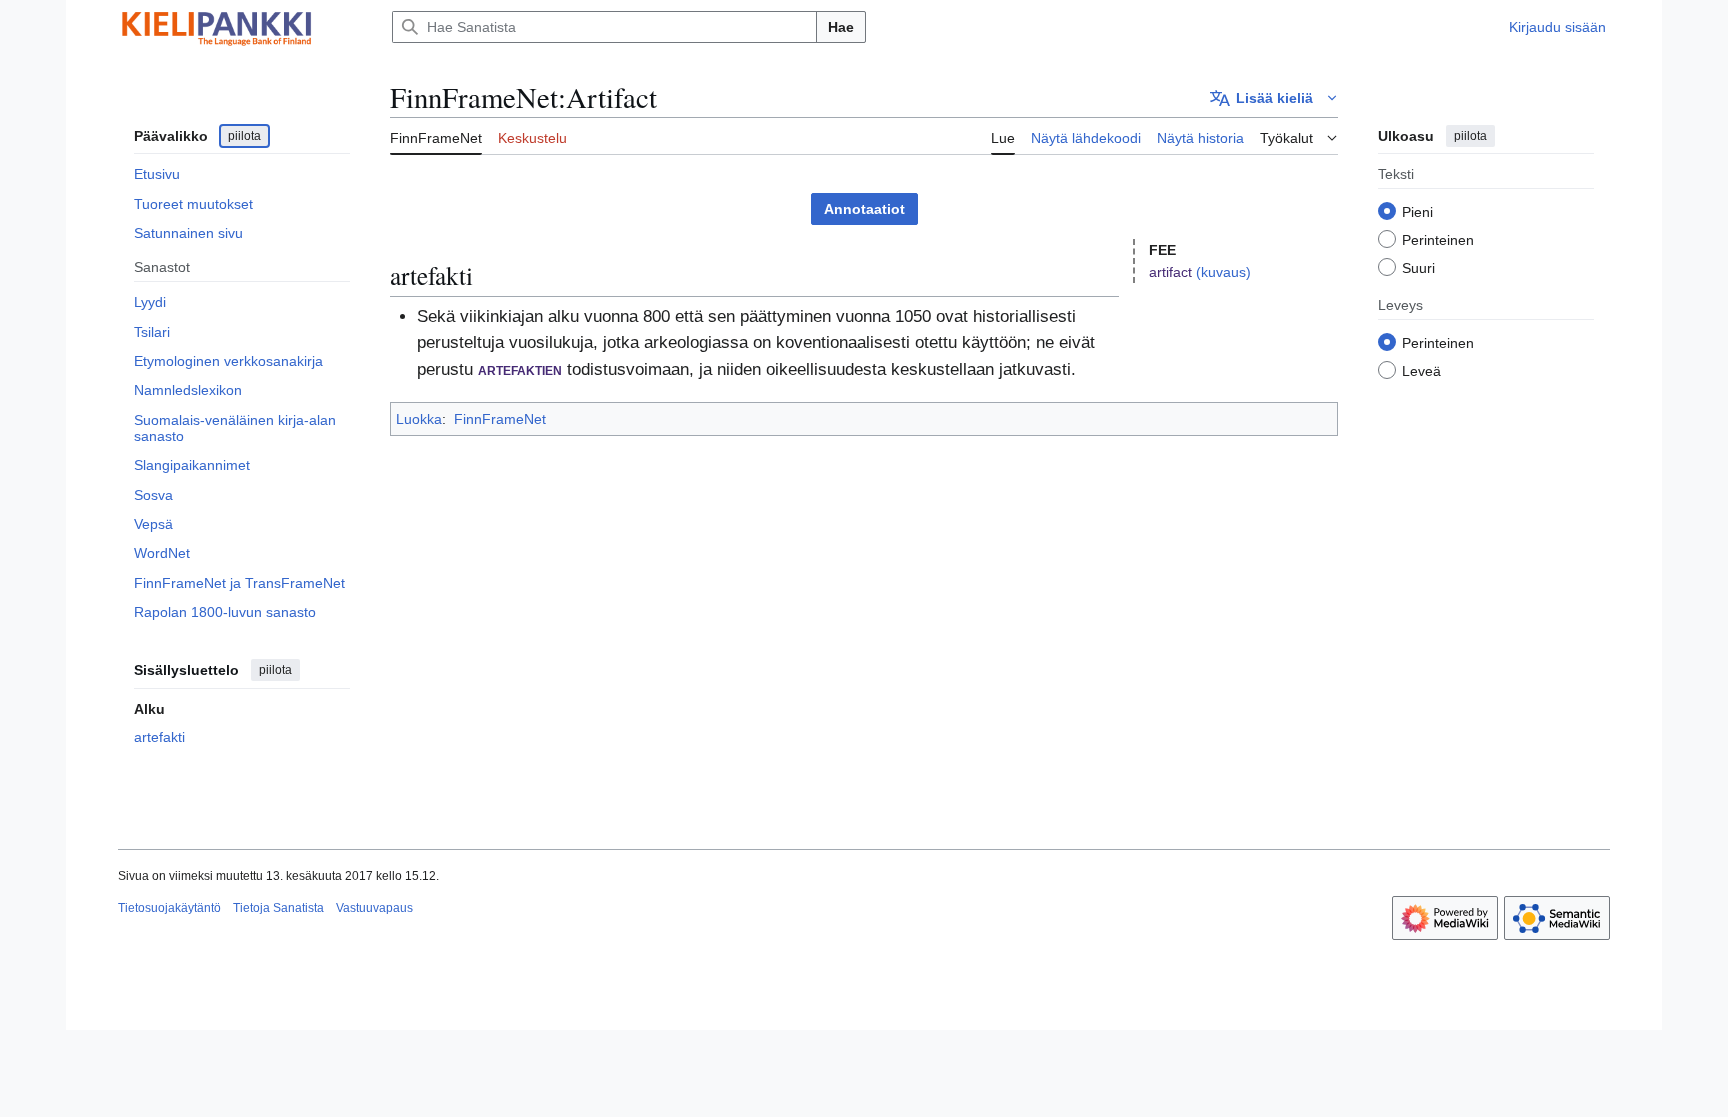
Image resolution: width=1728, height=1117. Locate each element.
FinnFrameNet (500, 419)
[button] (1274, 98)
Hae (841, 27)
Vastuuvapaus (374, 908)
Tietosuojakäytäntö (169, 908)
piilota (244, 136)
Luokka (419, 419)
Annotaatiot (864, 209)
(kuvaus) (1223, 272)
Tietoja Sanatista (278, 908)
